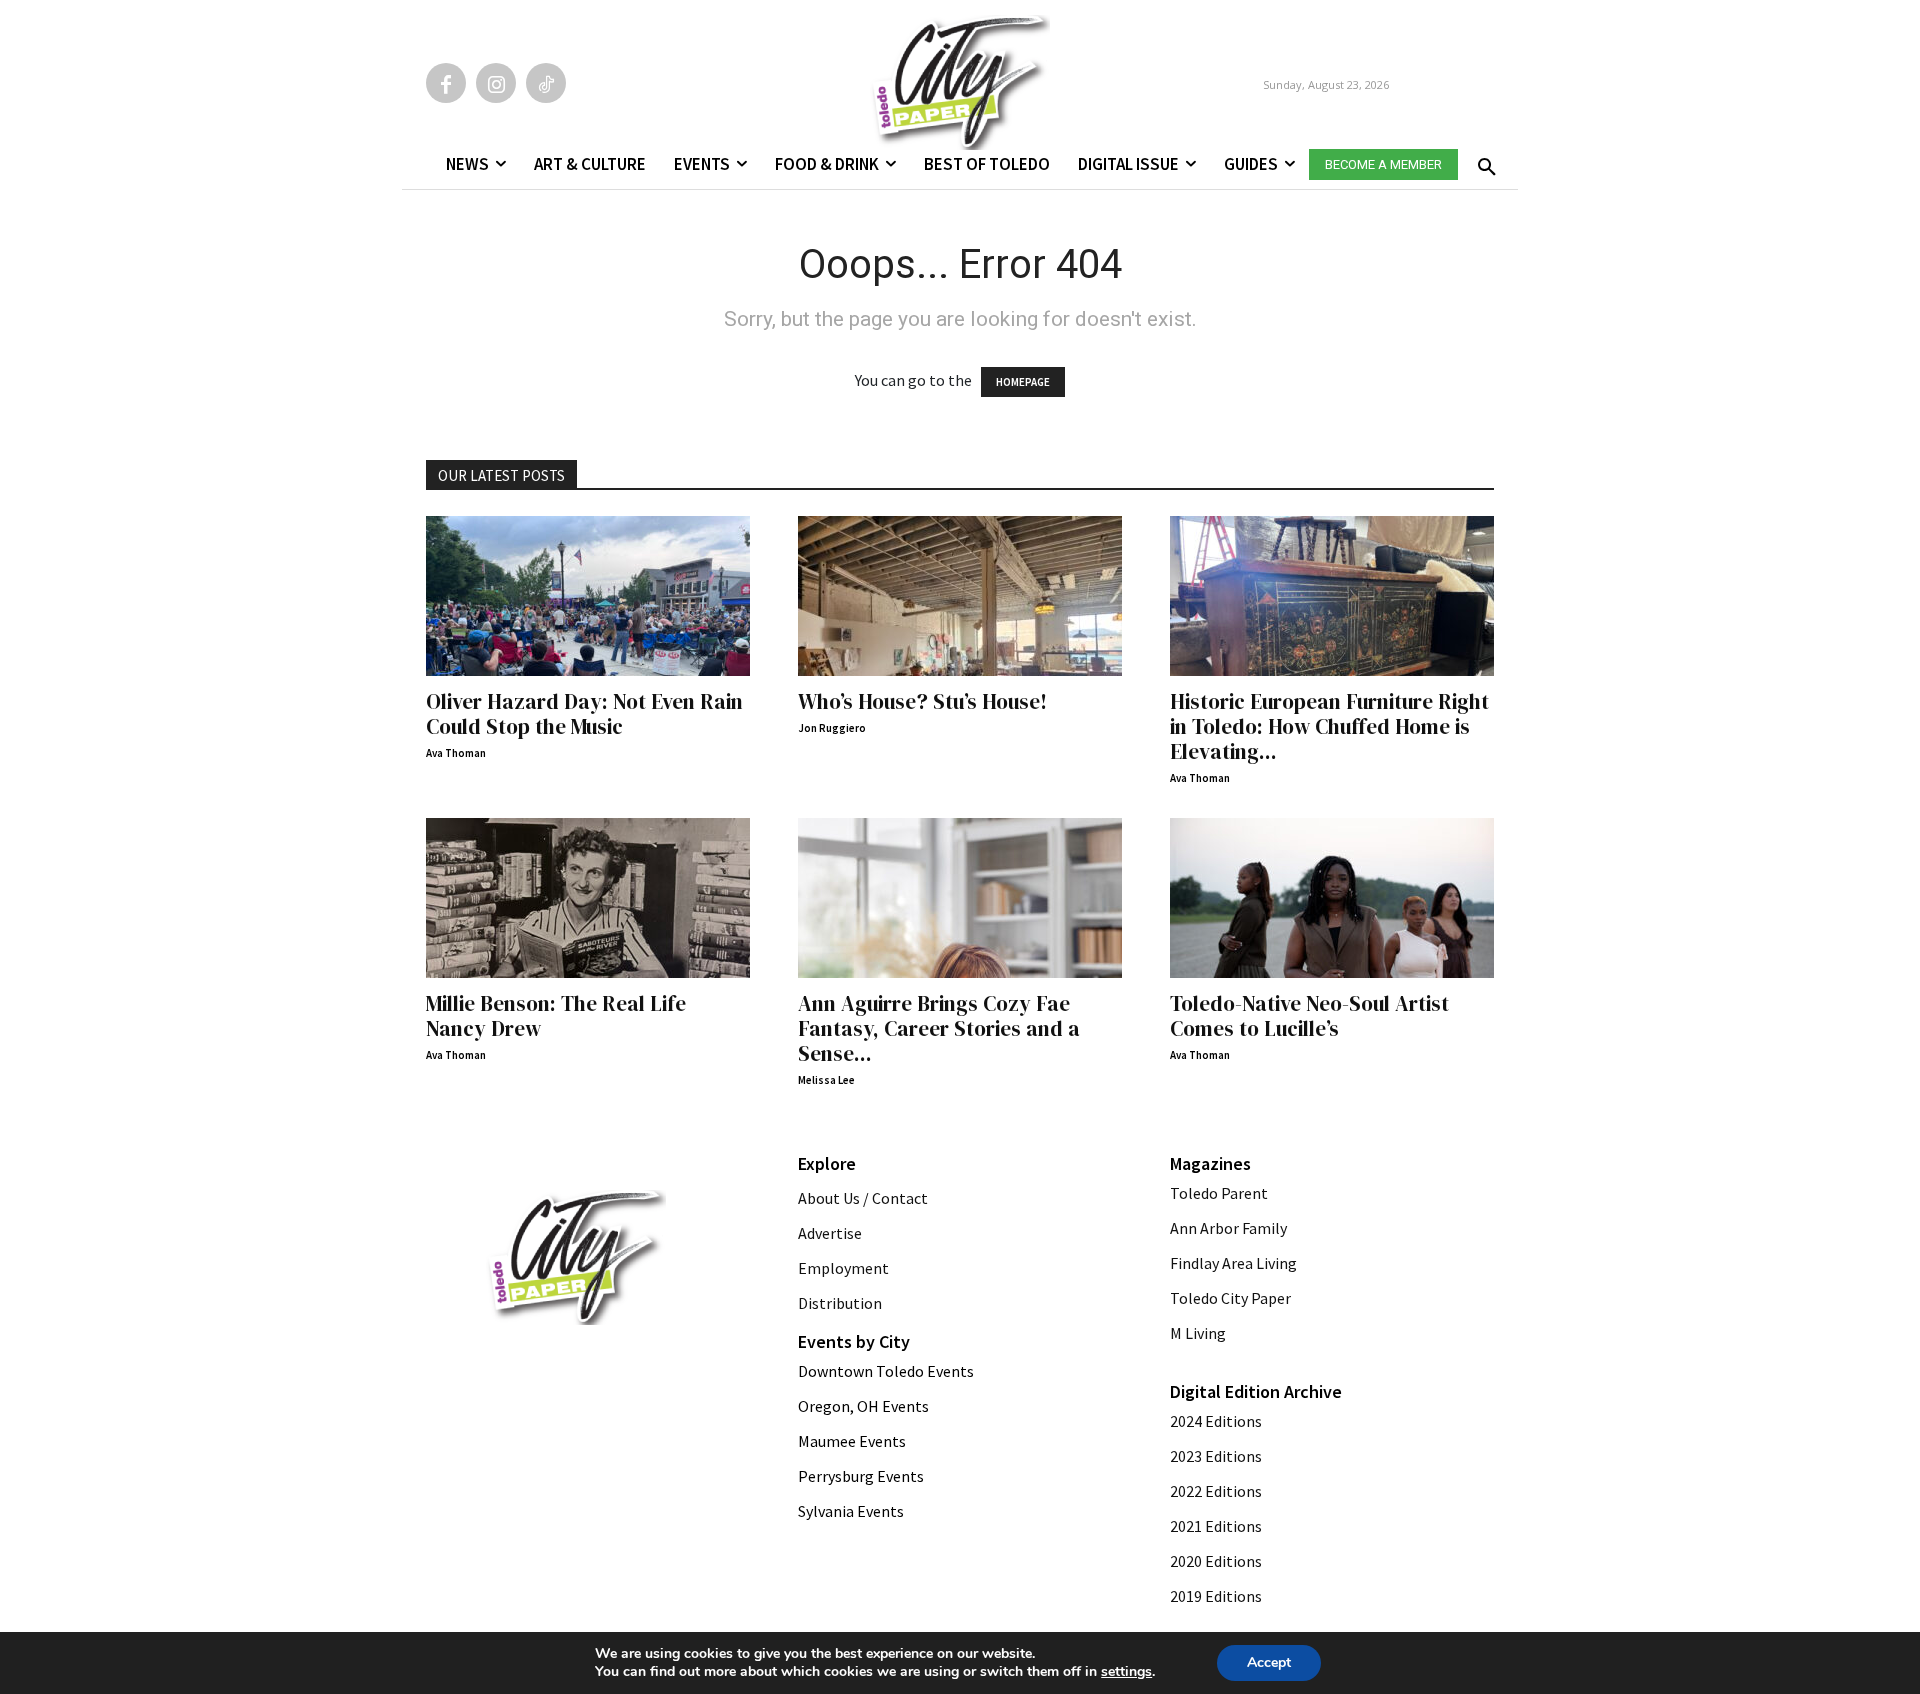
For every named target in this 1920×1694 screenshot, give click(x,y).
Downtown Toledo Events (886, 1371)
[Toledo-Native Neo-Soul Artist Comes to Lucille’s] (1332, 898)
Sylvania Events (851, 1511)
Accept (1269, 1662)
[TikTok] (546, 83)
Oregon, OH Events (863, 1406)
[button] (1483, 161)
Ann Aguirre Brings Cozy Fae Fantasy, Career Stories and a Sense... (939, 1028)
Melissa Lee (826, 1080)
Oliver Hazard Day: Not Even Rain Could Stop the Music (584, 714)
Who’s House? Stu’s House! (922, 701)
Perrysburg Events (861, 1476)
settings (1126, 1672)
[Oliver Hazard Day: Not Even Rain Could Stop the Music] (588, 596)
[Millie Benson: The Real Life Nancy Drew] (588, 898)
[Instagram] (496, 83)
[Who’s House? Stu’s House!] (960, 596)
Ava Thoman (456, 753)
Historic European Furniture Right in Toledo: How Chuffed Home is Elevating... (1329, 726)
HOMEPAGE (1023, 382)
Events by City (854, 1341)
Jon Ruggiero (832, 728)
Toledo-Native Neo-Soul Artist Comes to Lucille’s (1309, 1016)
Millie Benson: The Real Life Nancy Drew (556, 1016)
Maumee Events (852, 1441)
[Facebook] (446, 83)
